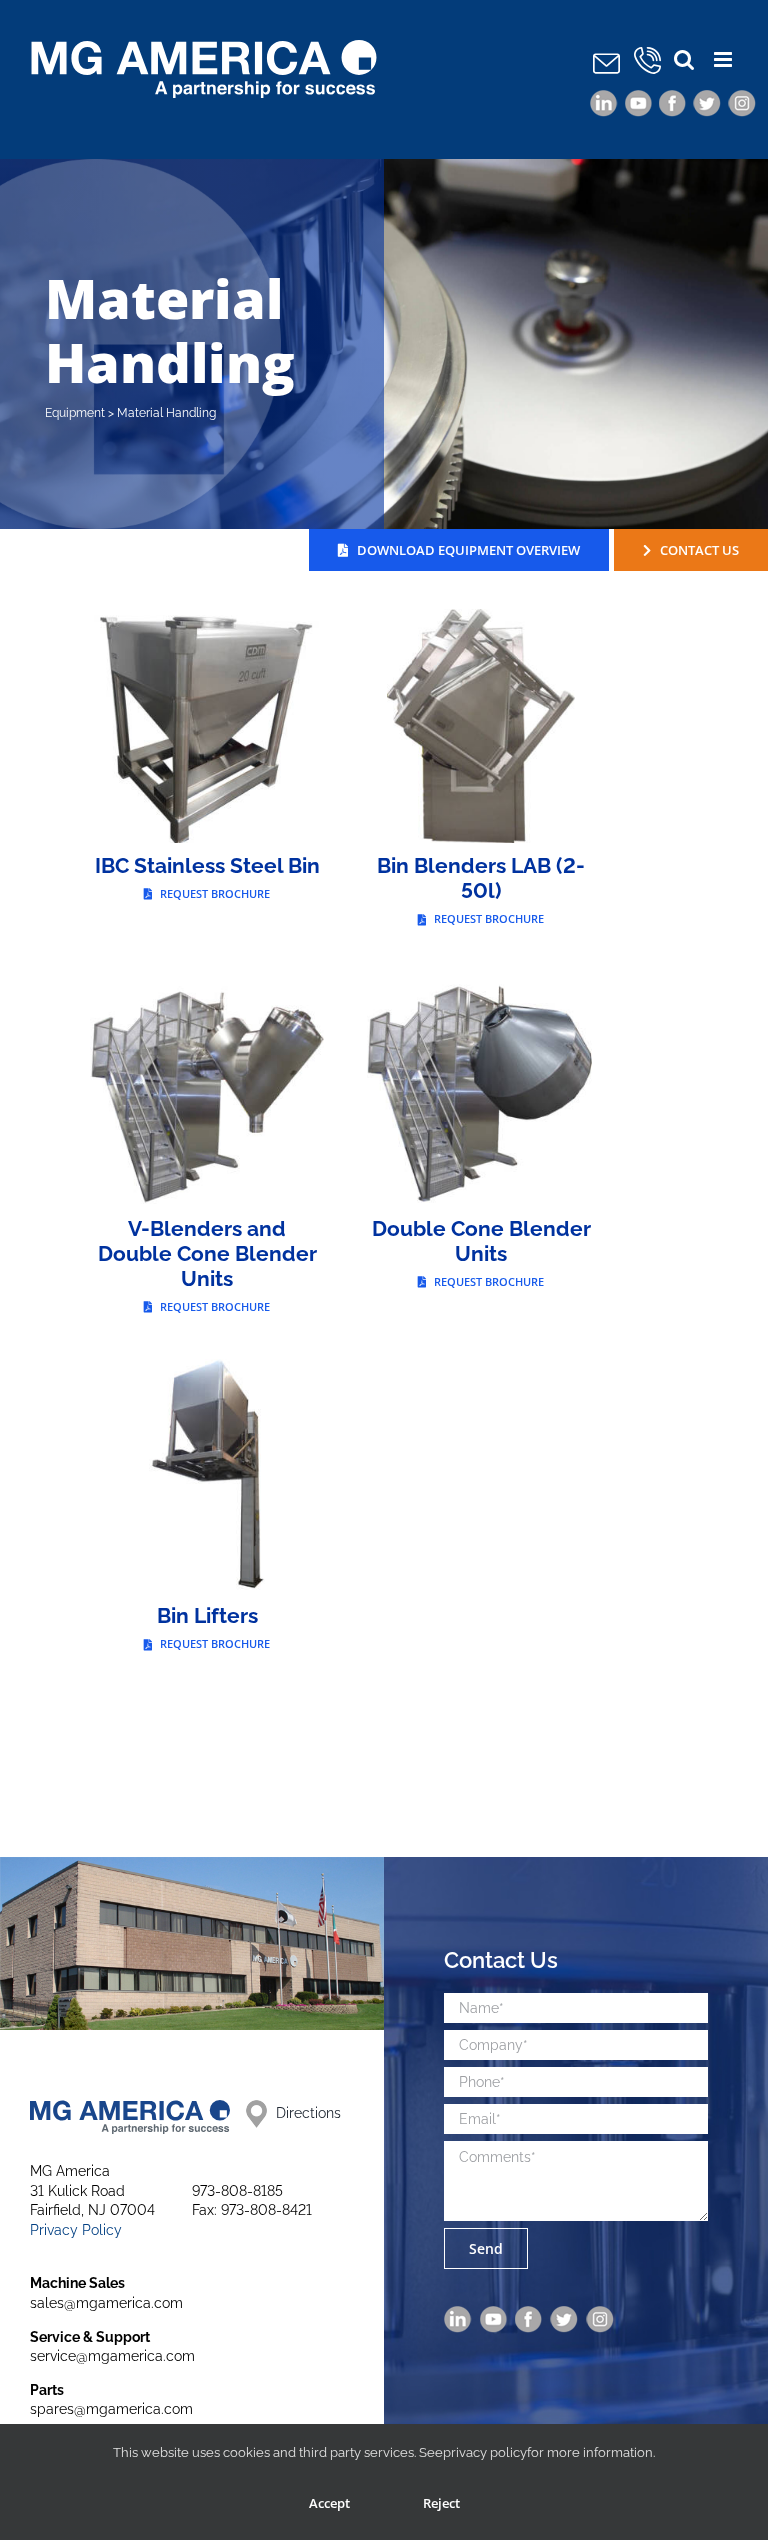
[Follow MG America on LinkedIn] (604, 101)
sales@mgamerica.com (106, 2303)
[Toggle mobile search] (684, 59)
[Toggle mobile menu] (724, 59)
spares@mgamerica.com (111, 2409)
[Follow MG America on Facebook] (672, 101)
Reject (441, 2503)
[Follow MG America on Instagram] (742, 101)
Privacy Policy (76, 2230)
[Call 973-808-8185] (649, 61)
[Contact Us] (606, 61)
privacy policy (485, 2452)
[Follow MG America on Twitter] (707, 101)
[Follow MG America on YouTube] (638, 101)
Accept (329, 2503)
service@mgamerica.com (112, 2356)
